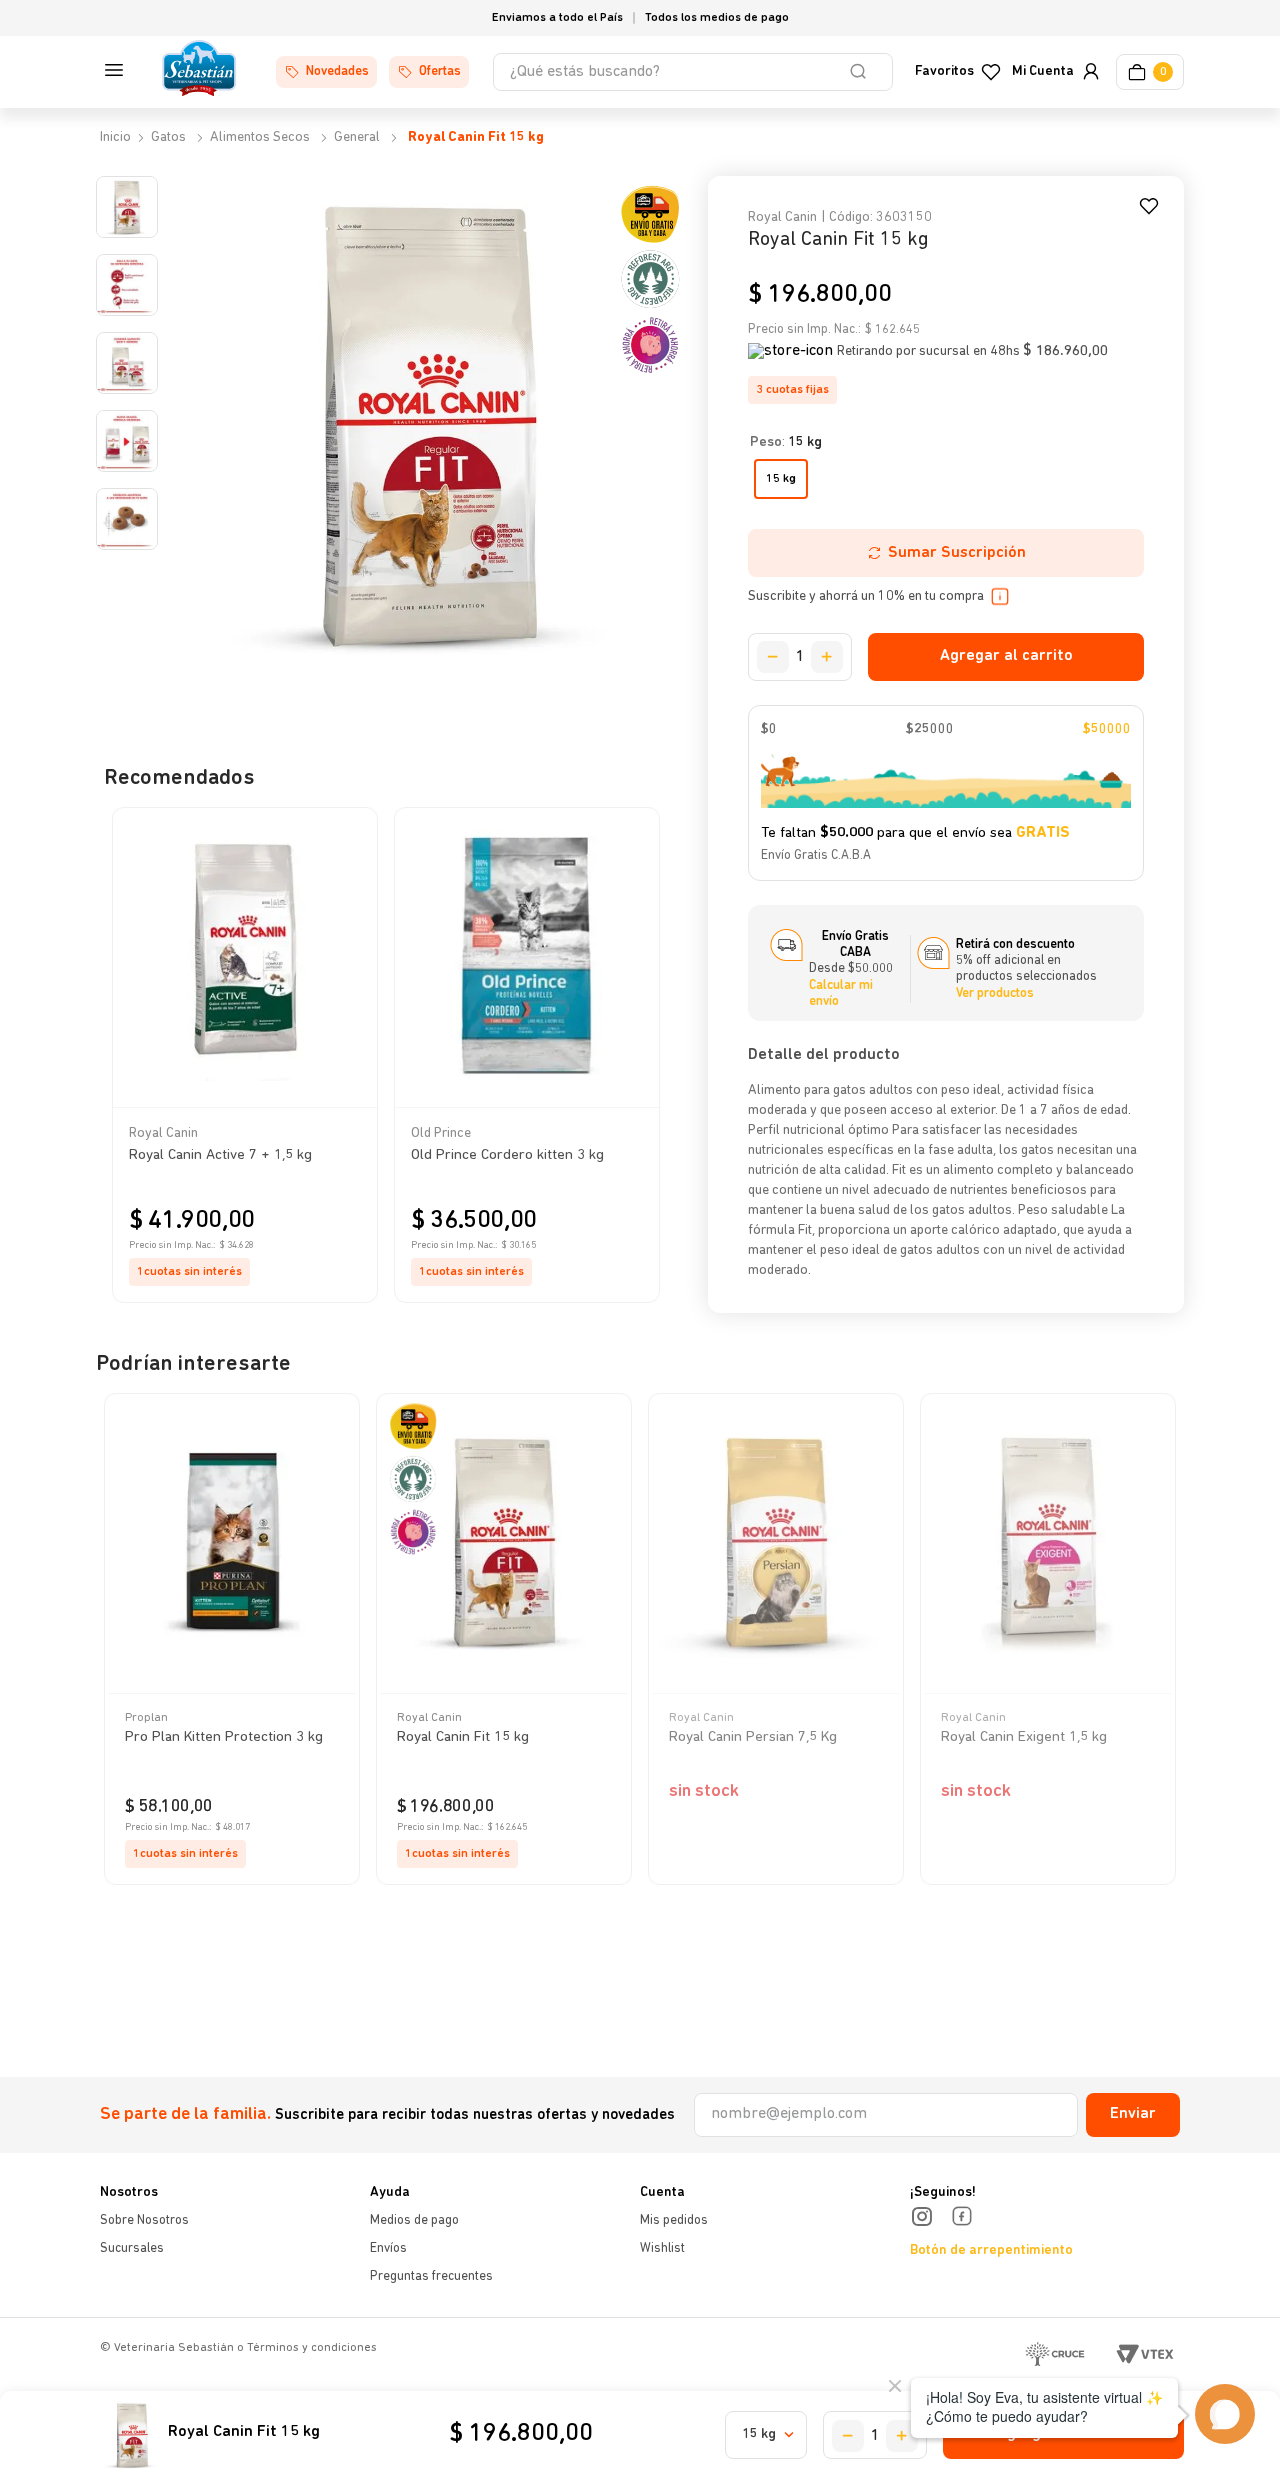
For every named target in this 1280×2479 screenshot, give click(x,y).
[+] (827, 657)
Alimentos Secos (260, 137)
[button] (347, 884)
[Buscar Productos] (862, 72)
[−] (773, 657)
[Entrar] (1053, 72)
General (357, 137)
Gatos (168, 137)
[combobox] (693, 72)
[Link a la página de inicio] (113, 138)
